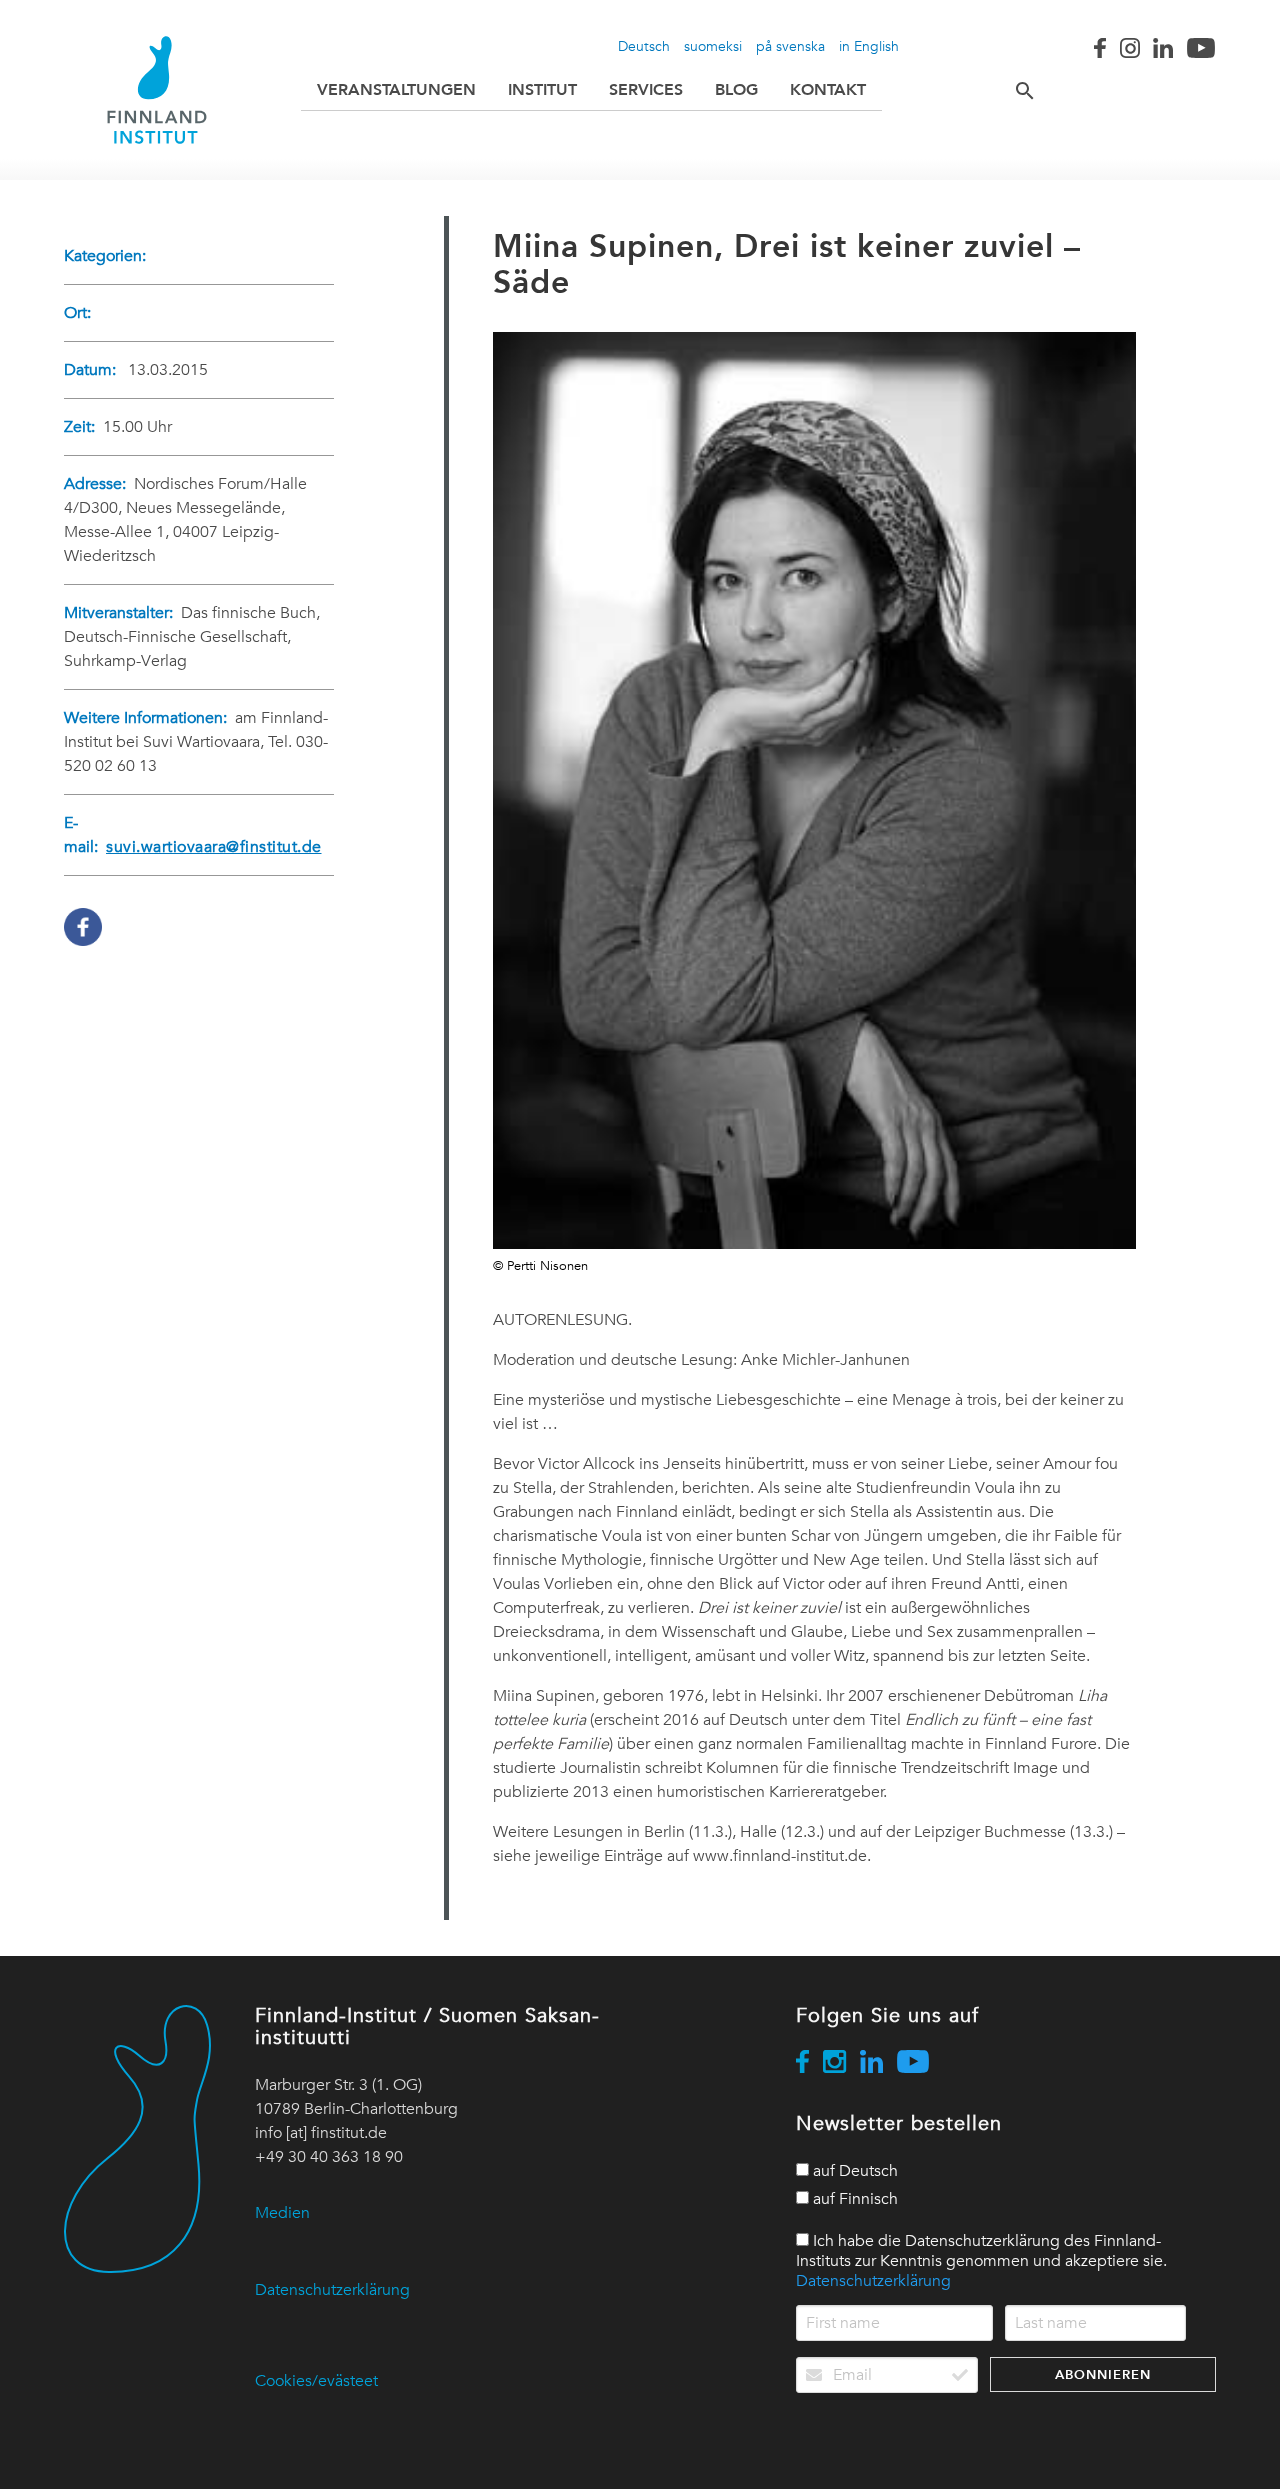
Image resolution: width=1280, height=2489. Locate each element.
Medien (282, 2213)
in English (869, 46)
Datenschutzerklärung (332, 2290)
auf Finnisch (853, 2199)
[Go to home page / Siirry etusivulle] (157, 90)
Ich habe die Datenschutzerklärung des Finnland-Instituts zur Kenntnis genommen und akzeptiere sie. (981, 2261)
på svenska (790, 46)
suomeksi (713, 46)
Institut (542, 89)
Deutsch (644, 46)
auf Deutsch (853, 2171)
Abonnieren (1103, 2374)
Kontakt (828, 89)
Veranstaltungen (396, 89)
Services (646, 89)
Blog (736, 89)
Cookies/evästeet (316, 2381)
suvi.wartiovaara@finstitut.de (214, 847)
